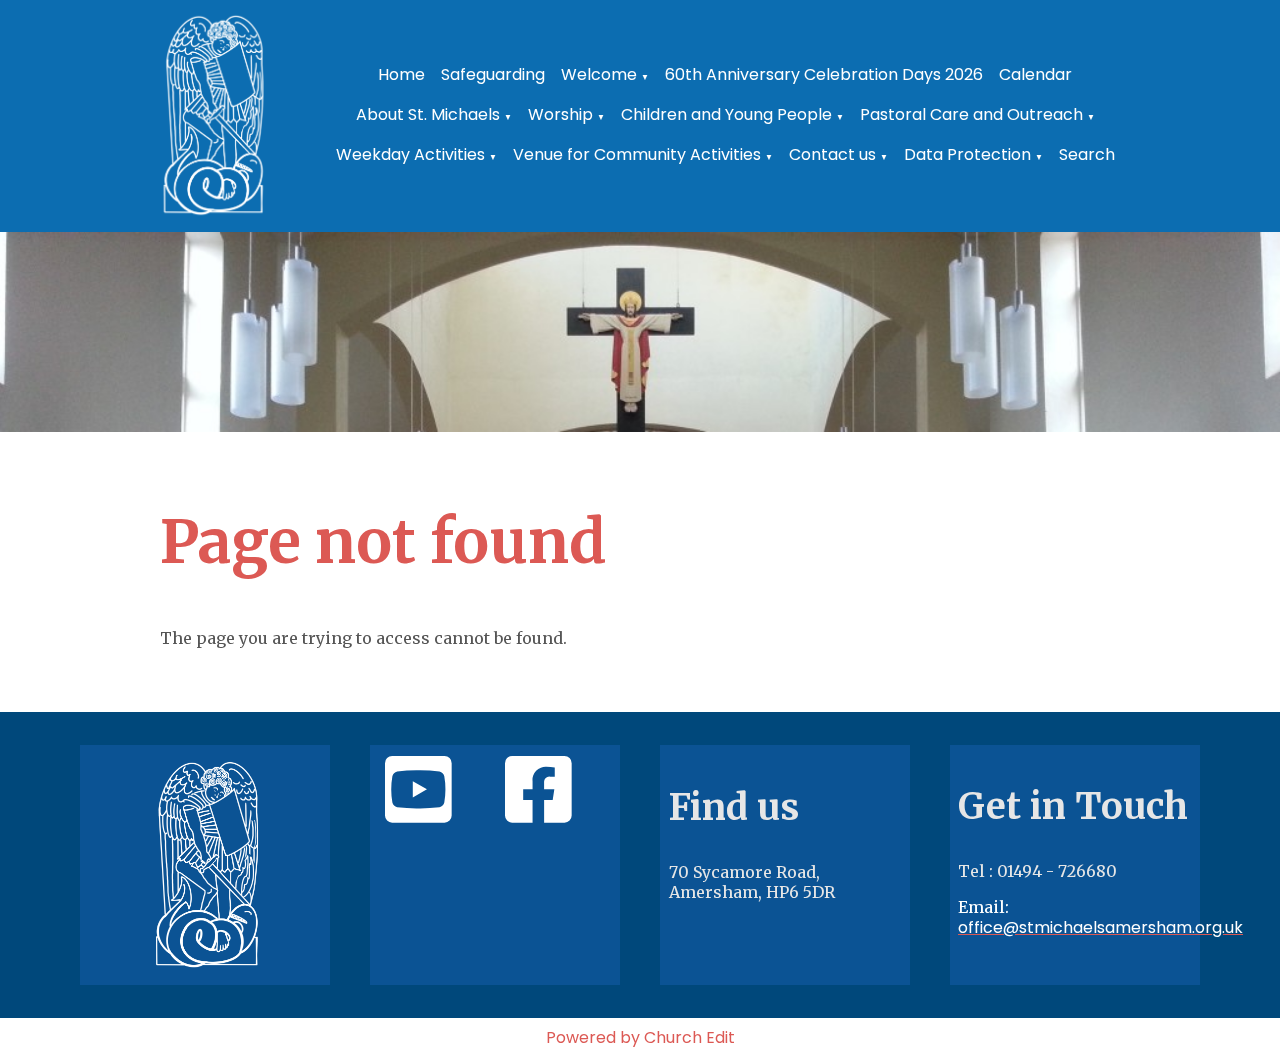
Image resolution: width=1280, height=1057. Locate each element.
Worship (560, 114)
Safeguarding (493, 74)
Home (401, 74)
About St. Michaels (428, 114)
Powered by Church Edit (640, 1037)
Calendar (1035, 74)
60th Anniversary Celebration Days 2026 (824, 74)
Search (1087, 154)
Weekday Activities (410, 154)
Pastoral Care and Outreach (971, 114)
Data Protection (967, 154)
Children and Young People (726, 114)
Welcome (599, 74)
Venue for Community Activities (637, 154)
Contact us (832, 154)
